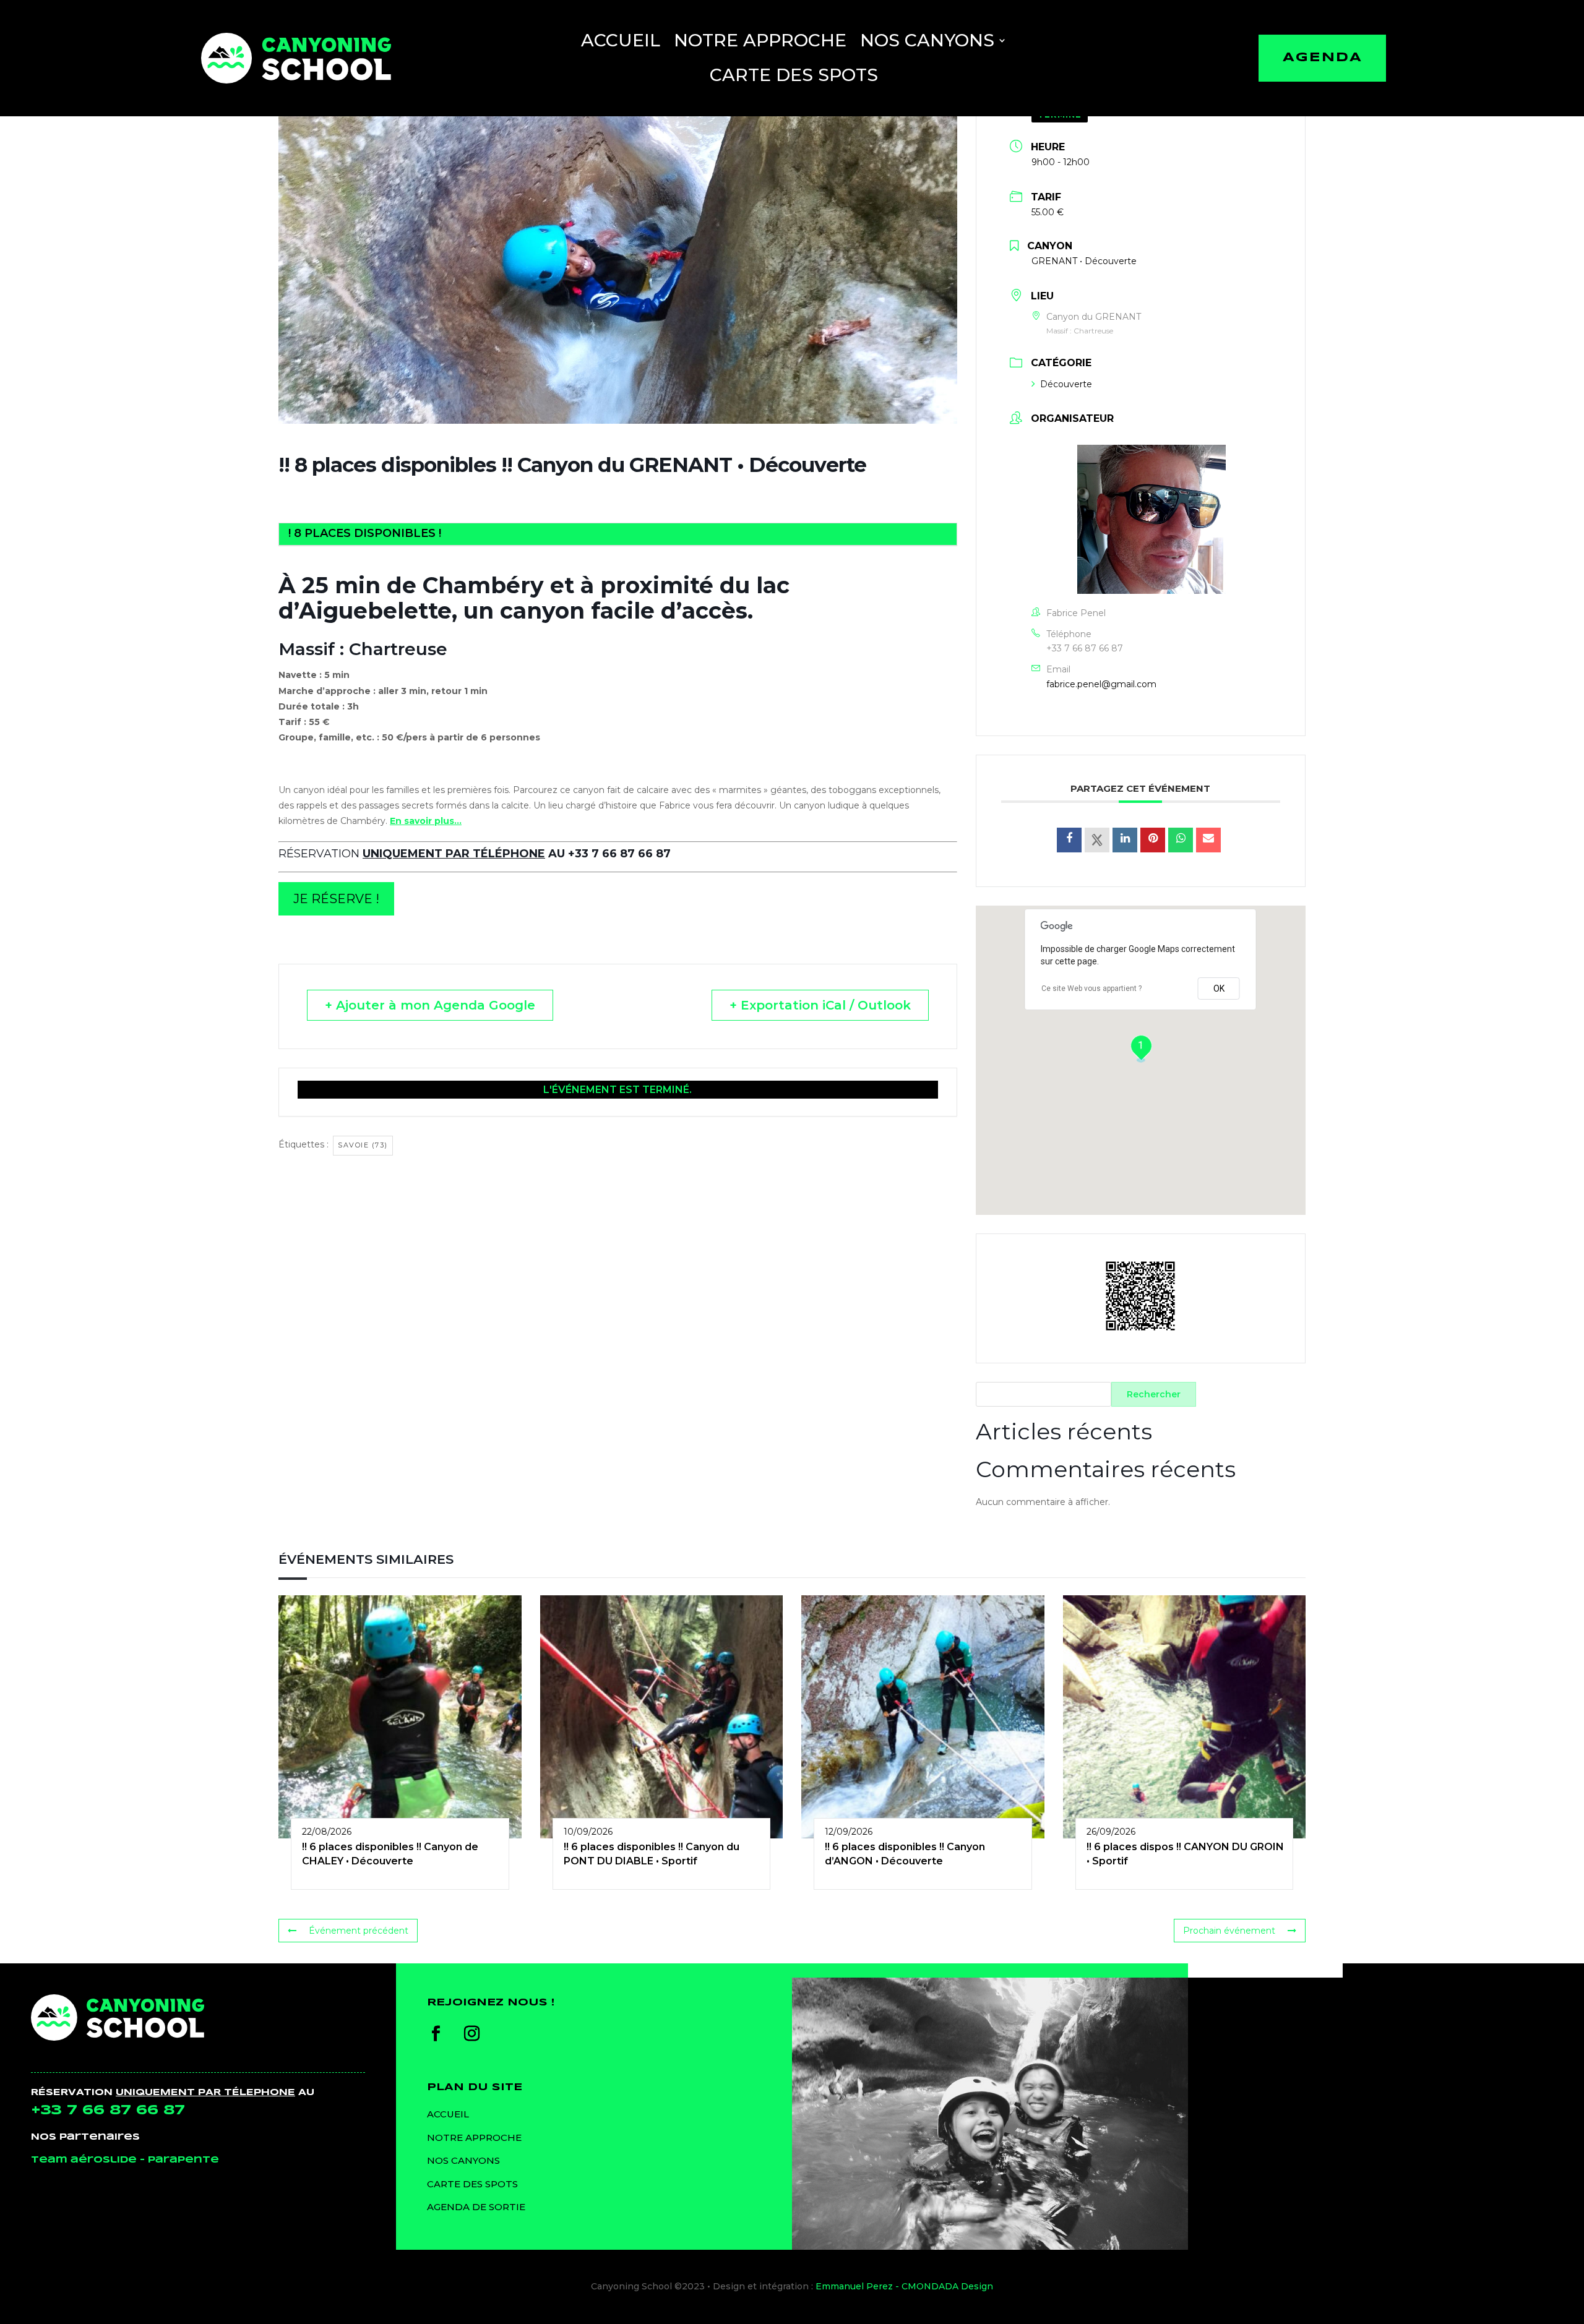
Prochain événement (1229, 1931)
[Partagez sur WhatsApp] (1181, 840)
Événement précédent (359, 1931)
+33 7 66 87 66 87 (1085, 648)
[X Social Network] (1097, 840)
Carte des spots (794, 75)
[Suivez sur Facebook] (436, 2034)
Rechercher (1154, 1394)
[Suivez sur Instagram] (472, 2034)
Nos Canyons (927, 40)
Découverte (1066, 384)
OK (1219, 988)
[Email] (1208, 840)
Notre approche (760, 40)
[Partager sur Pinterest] (1153, 840)
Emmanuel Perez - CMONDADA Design (904, 2286)
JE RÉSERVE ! (336, 899)
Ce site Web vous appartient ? (1091, 988)
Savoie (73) (363, 1145)
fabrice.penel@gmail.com (1101, 684)
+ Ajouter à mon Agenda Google (430, 1005)
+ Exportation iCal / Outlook (820, 1005)
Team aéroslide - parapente (125, 2160)
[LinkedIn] (1125, 840)
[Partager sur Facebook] (1069, 840)
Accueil (621, 40)
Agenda (1323, 58)
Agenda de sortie (476, 2207)
